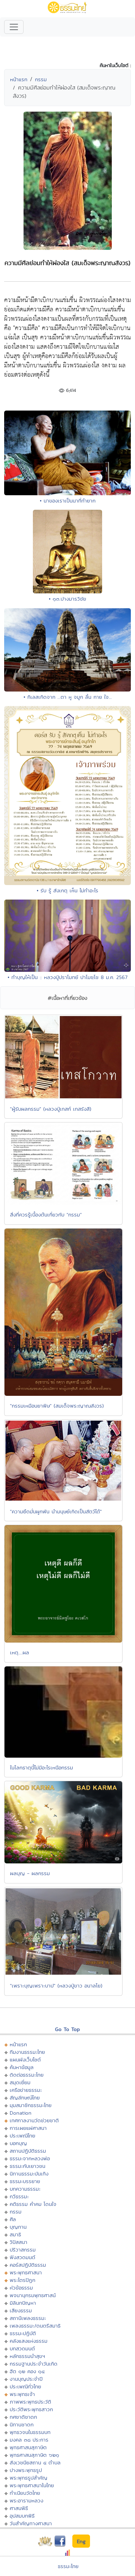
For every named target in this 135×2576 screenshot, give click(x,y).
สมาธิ (15, 2234)
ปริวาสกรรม (23, 2250)
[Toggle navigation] (14, 27)
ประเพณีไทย (22, 2136)
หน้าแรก (19, 79)
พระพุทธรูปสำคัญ (29, 2478)
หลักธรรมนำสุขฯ (27, 2356)
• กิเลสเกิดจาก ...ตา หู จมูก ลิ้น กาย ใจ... (68, 697)
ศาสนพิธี (19, 2508)
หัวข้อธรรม (21, 2288)
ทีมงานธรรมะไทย (27, 2052)
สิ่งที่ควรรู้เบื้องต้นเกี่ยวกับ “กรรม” (46, 1215)
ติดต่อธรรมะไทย (27, 2075)
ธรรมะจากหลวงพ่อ (30, 2158)
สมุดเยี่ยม (20, 2082)
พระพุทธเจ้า (22, 2394)
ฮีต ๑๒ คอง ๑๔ (27, 2371)
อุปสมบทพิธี (22, 2516)
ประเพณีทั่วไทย (25, 2386)
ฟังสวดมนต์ (22, 2257)
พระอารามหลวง (26, 2500)
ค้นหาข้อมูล (22, 2067)
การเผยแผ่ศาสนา (28, 2128)
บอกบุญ (18, 2143)
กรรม (41, 79)
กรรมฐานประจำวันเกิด (34, 2364)
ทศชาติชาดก (23, 2417)
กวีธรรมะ (19, 2196)
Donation (21, 2113)
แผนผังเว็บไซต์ (25, 2060)
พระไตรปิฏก (22, 2280)
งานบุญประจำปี (26, 2379)
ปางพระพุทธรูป (26, 2470)
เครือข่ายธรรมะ (26, 2090)
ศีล (13, 2219)
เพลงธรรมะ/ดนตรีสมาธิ (35, 2326)
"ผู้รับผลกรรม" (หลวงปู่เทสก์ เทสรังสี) (51, 1109)
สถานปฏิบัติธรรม (28, 2151)
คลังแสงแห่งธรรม (29, 2341)
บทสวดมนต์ (22, 2348)
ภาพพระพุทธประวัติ (30, 2402)
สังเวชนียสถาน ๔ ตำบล (35, 2462)
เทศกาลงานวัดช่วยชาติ (34, 2120)
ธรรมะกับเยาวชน (28, 2166)
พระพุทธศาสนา (26, 2272)
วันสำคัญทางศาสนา (31, 2523)
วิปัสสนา (19, 2242)
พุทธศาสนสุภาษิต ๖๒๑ (34, 2455)
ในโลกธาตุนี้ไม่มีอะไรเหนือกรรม (42, 1768)
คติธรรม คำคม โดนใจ (33, 2204)
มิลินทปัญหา (23, 2303)
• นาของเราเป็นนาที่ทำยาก (68, 501)
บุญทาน (18, 2227)
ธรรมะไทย (68, 2566)
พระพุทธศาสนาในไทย (32, 2485)
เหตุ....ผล (20, 1652)
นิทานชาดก (22, 2424)
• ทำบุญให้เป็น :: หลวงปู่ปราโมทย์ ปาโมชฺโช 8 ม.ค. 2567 (67, 977)
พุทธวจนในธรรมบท (30, 2432)
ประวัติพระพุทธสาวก (31, 2409)
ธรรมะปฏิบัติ (23, 2333)
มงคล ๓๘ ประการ (29, 2440)
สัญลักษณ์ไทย (25, 2098)
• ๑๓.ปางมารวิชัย (67, 599)
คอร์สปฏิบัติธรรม (28, 2265)
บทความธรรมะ (25, 2189)
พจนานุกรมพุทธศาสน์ (33, 2295)
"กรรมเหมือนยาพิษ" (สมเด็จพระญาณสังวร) (57, 1406)
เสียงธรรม (21, 2310)
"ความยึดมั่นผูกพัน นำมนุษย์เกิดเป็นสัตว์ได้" (56, 1511)
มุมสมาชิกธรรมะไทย (31, 2105)
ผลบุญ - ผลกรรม (30, 1873)
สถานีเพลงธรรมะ (28, 2318)
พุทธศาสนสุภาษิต (28, 2447)
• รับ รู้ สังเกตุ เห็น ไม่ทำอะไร (67, 890)
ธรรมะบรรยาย (25, 2181)
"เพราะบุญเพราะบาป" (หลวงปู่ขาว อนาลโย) (56, 1986)
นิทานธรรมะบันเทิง (29, 2174)
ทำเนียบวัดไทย (25, 2493)
